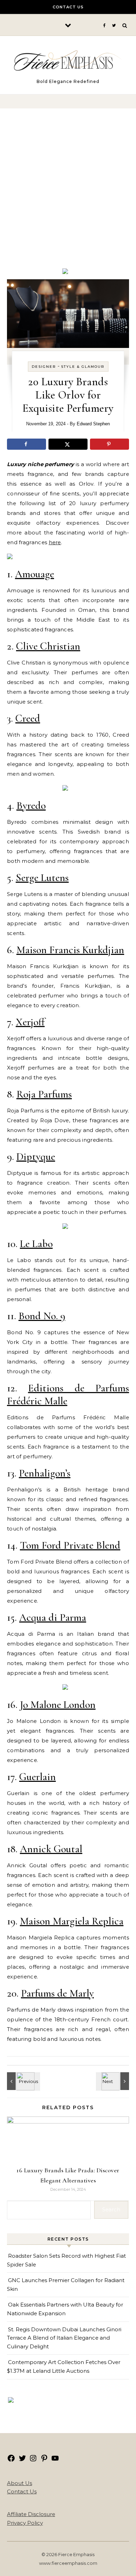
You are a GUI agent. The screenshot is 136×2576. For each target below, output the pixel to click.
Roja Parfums (44, 1094)
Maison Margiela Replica (72, 1921)
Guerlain (37, 1777)
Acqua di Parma (53, 1617)
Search (111, 2209)
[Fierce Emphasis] (68, 62)
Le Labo (36, 1244)
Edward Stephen (93, 424)
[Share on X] (68, 444)
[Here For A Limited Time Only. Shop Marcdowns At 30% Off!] (11, 2401)
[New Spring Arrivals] (10, 557)
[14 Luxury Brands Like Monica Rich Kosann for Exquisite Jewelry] (113, 2081)
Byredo (31, 806)
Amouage (35, 574)
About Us (20, 2483)
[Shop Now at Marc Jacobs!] (65, 272)
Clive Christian (48, 646)
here (55, 542)
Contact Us (68, 7)
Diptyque (36, 1157)
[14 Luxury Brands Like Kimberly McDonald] (23, 2081)
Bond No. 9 (42, 1316)
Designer (44, 367)
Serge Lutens (42, 878)
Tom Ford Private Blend (70, 1545)
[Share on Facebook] (27, 444)
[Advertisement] (68, 194)
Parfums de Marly (57, 1993)
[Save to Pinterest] (109, 444)
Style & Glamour (83, 367)
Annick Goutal (51, 1849)
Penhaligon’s (45, 1473)
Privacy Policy (25, 2523)
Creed (28, 718)
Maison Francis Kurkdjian (70, 950)
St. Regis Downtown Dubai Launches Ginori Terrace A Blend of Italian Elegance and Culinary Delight (64, 2338)
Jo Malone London (58, 1705)
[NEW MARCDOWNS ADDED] (65, 789)
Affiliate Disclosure (31, 2514)
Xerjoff (30, 1022)
